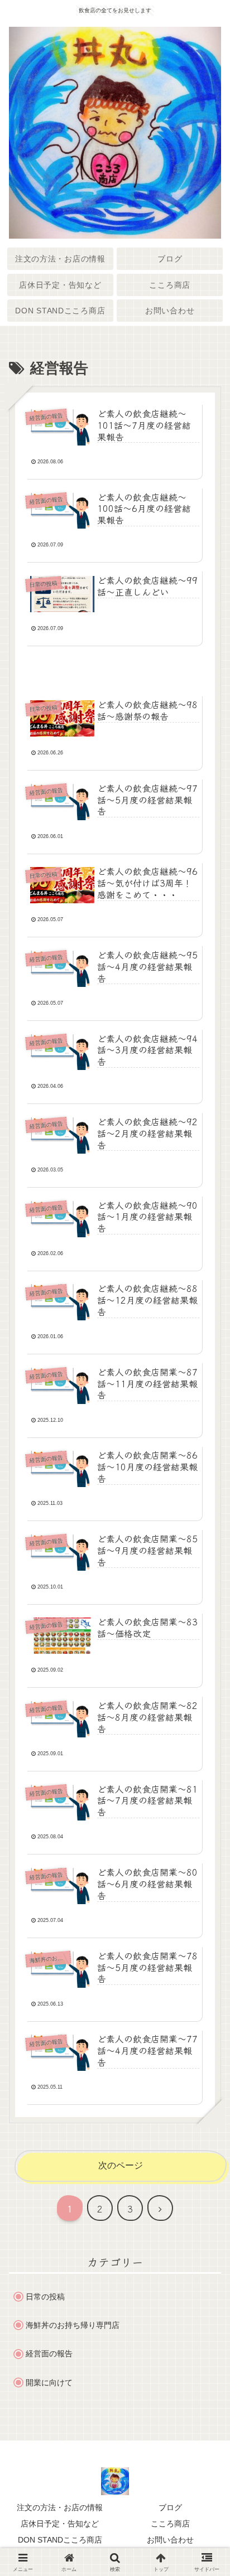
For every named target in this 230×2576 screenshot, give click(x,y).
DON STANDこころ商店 (60, 2540)
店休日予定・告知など (60, 2524)
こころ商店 (170, 2524)
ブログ (170, 2507)
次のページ (121, 2165)
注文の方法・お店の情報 (60, 2507)
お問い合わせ (170, 2540)
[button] (204, 1839)
